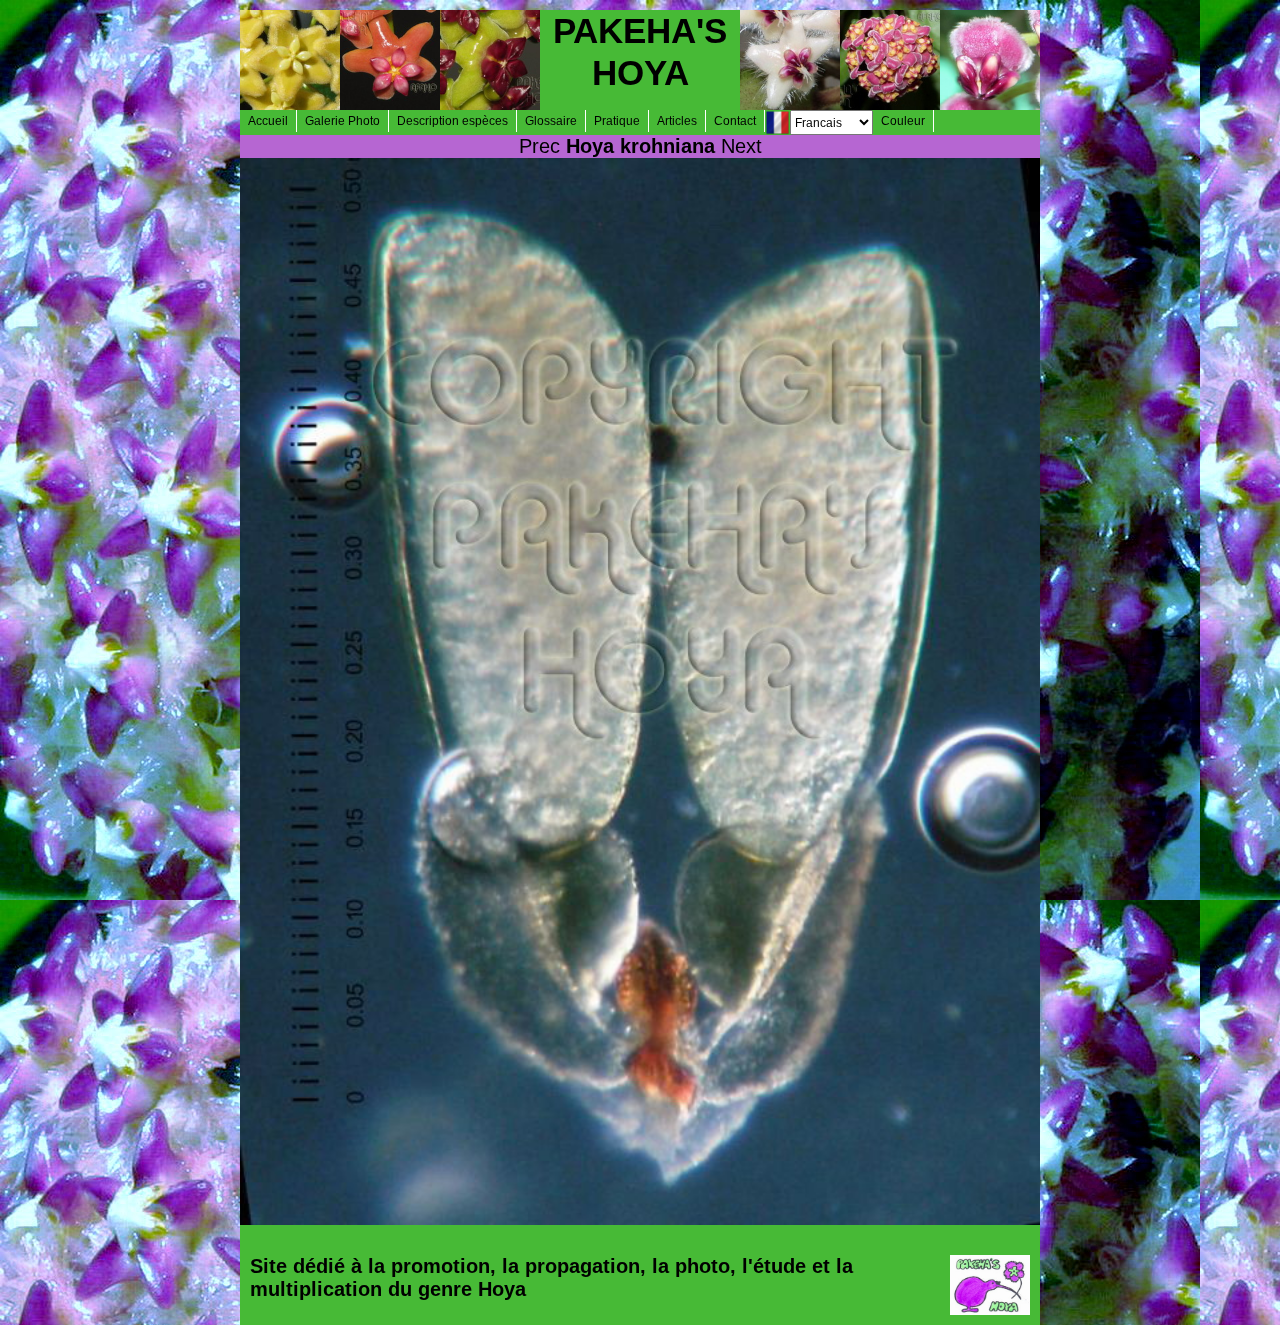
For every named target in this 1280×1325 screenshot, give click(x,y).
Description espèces (452, 121)
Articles (677, 121)
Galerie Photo (342, 121)
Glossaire (551, 121)
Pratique (617, 121)
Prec (539, 146)
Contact (735, 121)
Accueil (268, 121)
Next (741, 146)
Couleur (903, 121)
